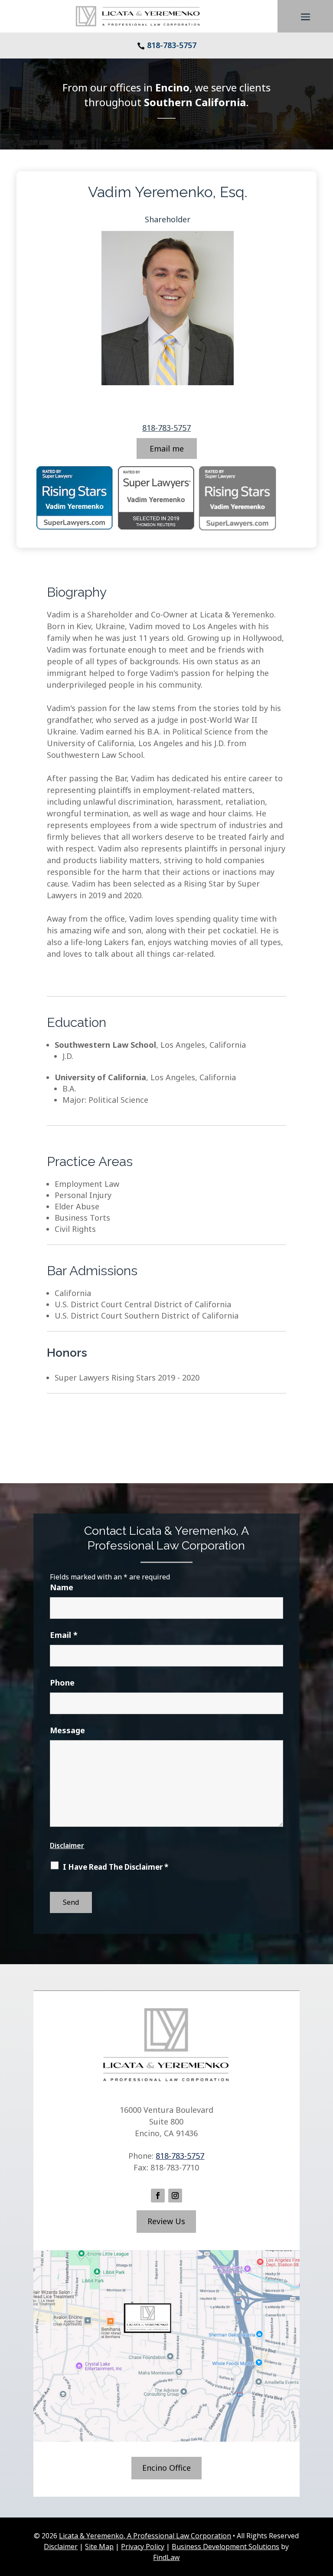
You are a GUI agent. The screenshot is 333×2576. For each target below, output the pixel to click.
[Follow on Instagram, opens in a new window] (175, 2196)
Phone (62, 1683)
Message (67, 1730)
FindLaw (166, 2557)
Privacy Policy (143, 2547)
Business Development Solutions (225, 2547)
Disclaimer (67, 1845)
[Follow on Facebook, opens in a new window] (158, 2196)
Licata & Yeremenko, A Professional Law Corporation (145, 2536)
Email (64, 1635)
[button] (305, 17)
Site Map (99, 2547)
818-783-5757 (172, 45)
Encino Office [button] (166, 2468)
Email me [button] (167, 448)
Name (62, 1587)
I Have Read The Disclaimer (116, 1867)
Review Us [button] (166, 2221)
